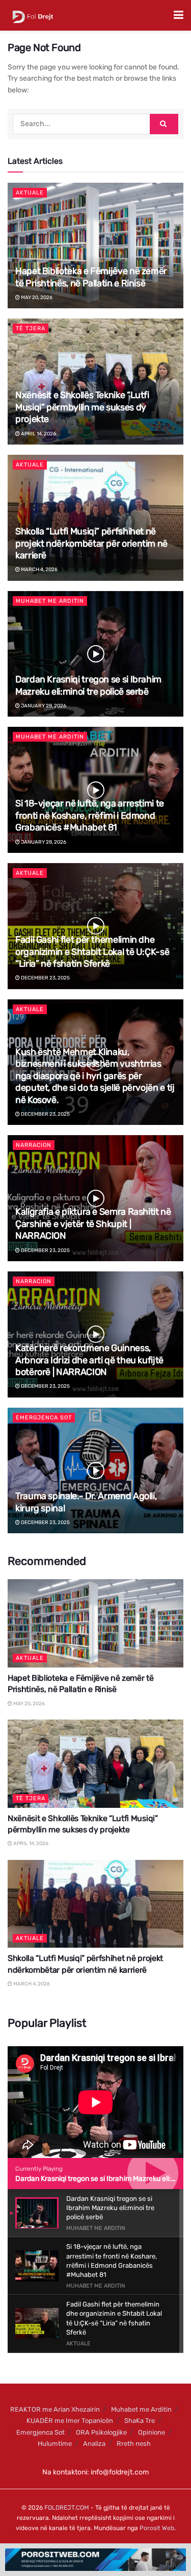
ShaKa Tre (140, 2421)
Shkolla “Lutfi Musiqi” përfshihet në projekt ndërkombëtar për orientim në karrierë (91, 543)
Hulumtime (55, 2444)
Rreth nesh (134, 2444)
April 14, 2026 (38, 434)
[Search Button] (164, 124)
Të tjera (31, 328)
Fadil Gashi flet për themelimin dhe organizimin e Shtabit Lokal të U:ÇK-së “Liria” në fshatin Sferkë (92, 952)
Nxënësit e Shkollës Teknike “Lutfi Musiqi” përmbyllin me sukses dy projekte (82, 407)
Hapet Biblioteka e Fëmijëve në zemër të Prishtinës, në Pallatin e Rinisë (91, 277)
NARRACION (34, 1145)
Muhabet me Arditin (50, 601)
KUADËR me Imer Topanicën (70, 2421)
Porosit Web (157, 2528)
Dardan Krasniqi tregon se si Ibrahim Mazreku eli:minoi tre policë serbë (88, 685)
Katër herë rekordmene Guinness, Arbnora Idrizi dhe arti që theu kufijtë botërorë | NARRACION (89, 1360)
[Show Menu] (179, 15)
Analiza (94, 2444)
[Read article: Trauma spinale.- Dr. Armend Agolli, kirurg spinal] (95, 1471)
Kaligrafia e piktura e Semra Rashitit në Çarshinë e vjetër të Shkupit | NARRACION (93, 1224)
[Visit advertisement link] (95, 2560)
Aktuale (30, 193)
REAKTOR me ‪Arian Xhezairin (55, 2409)
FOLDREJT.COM (67, 2508)
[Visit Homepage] (33, 15)
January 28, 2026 (43, 706)
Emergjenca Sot (44, 1418)
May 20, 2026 (36, 298)
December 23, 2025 (45, 978)
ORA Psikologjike (101, 2432)
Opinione (152, 2432)
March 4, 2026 (39, 570)
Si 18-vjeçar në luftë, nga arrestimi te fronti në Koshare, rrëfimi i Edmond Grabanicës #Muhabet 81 (90, 815)
